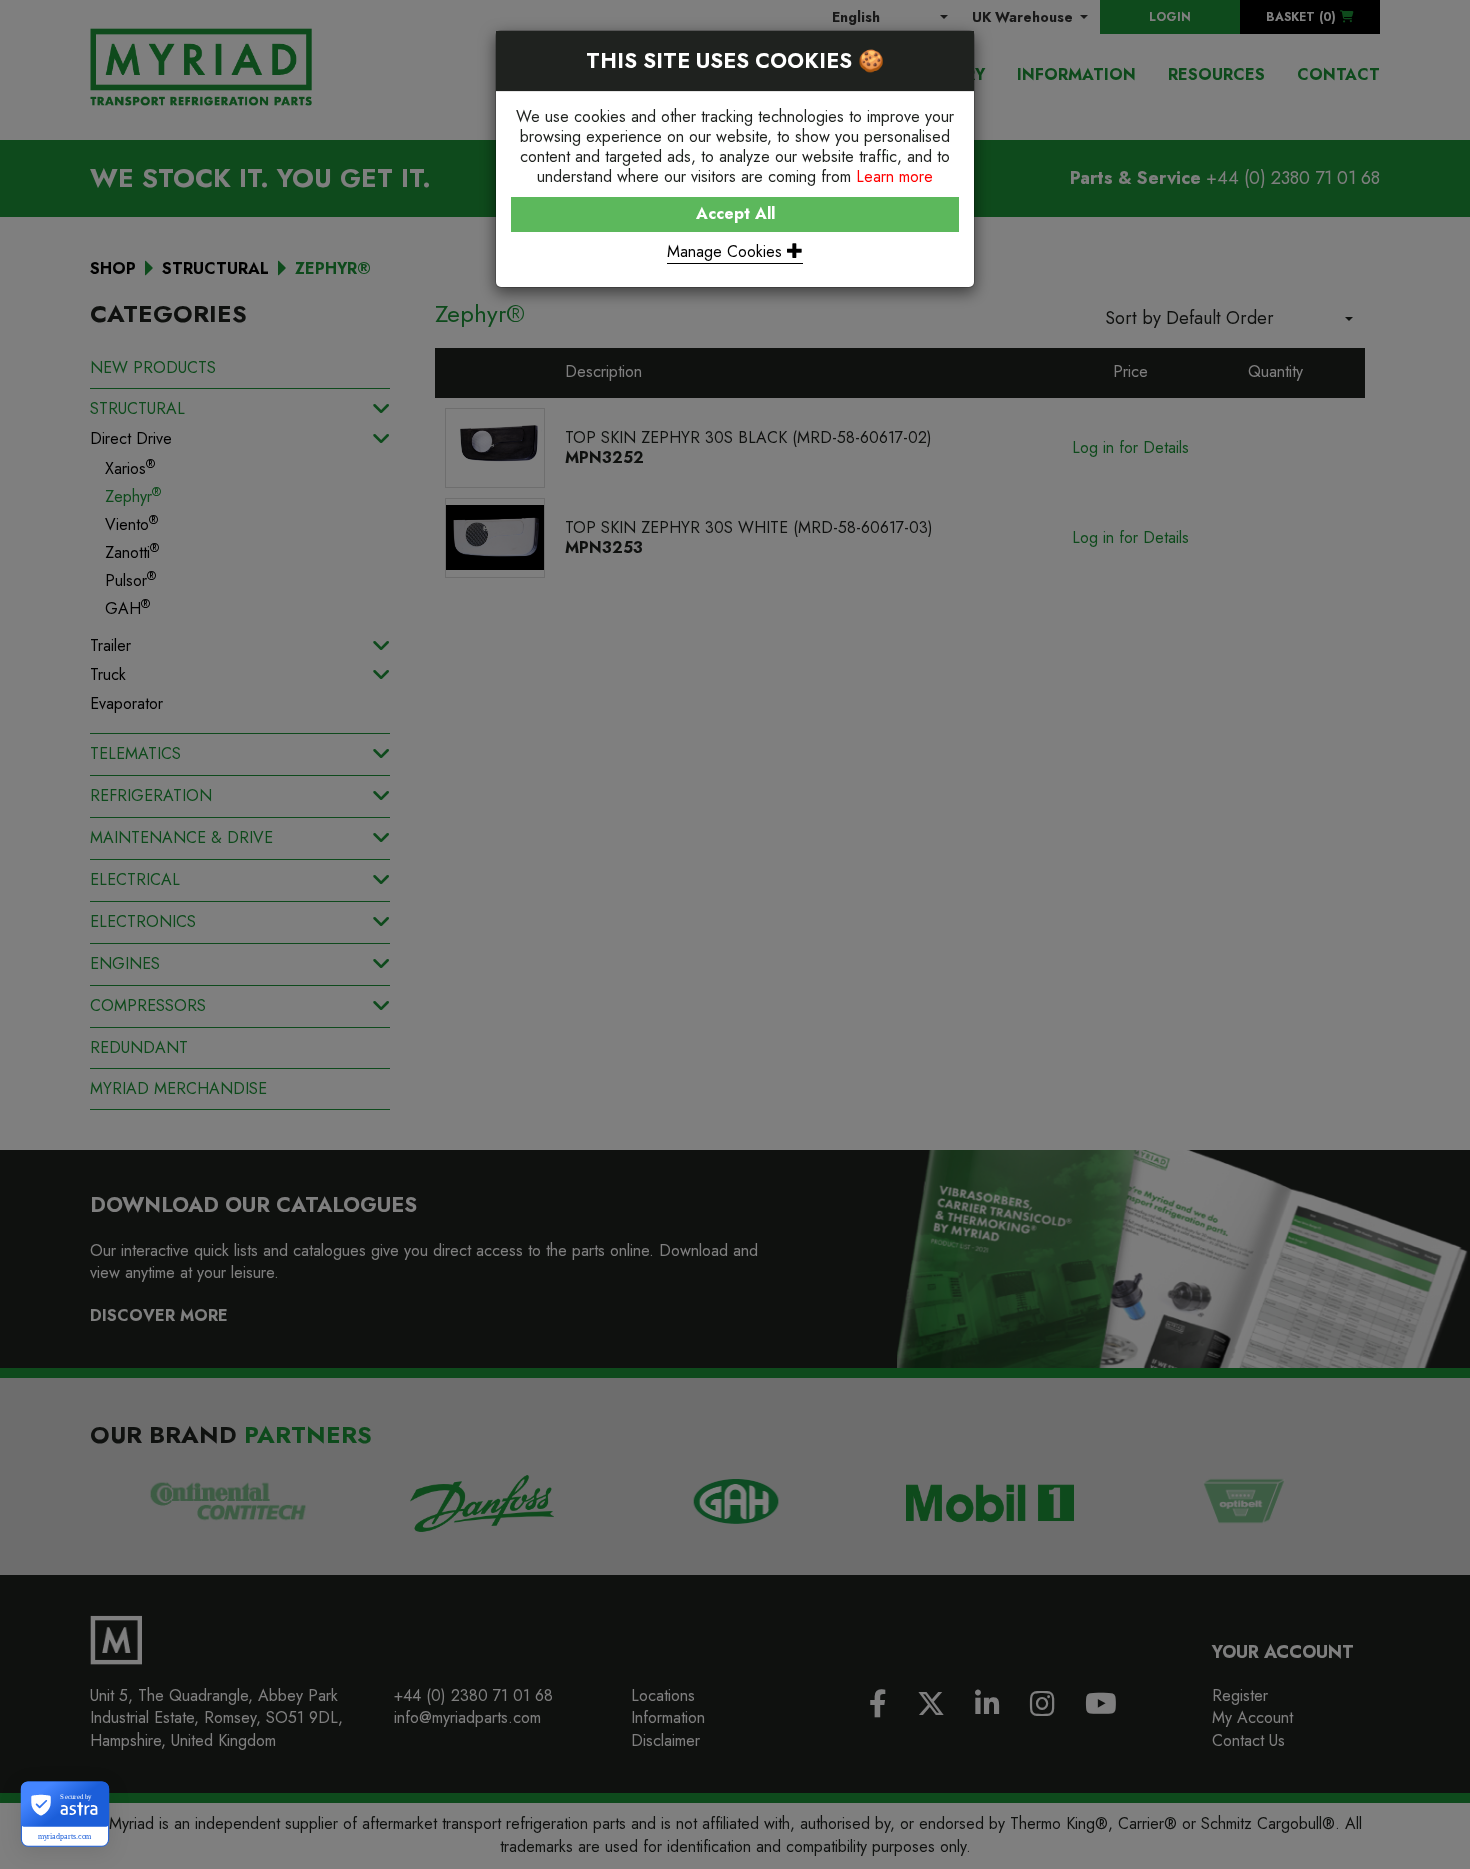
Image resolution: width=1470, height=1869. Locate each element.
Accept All (735, 213)
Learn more (894, 176)
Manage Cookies (727, 251)
